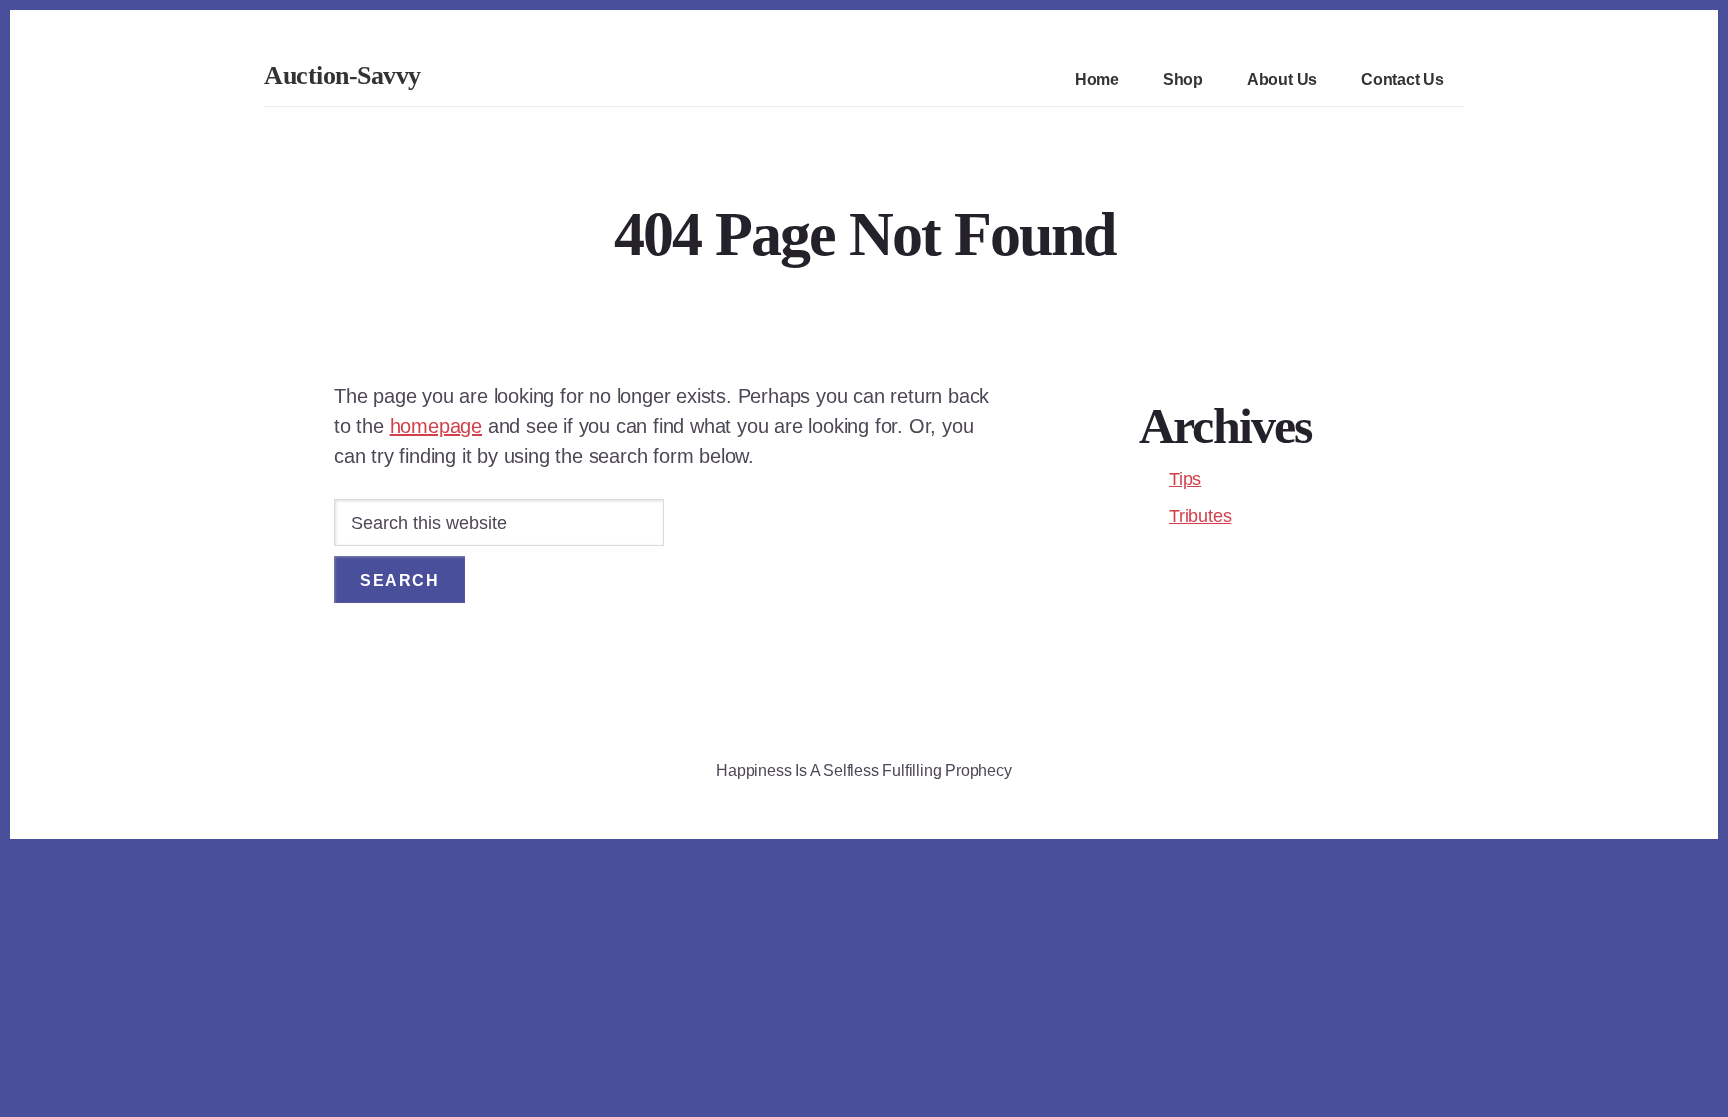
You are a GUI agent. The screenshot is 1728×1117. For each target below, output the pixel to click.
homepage (436, 426)
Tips (1185, 479)
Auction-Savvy (342, 75)
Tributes (1200, 516)
